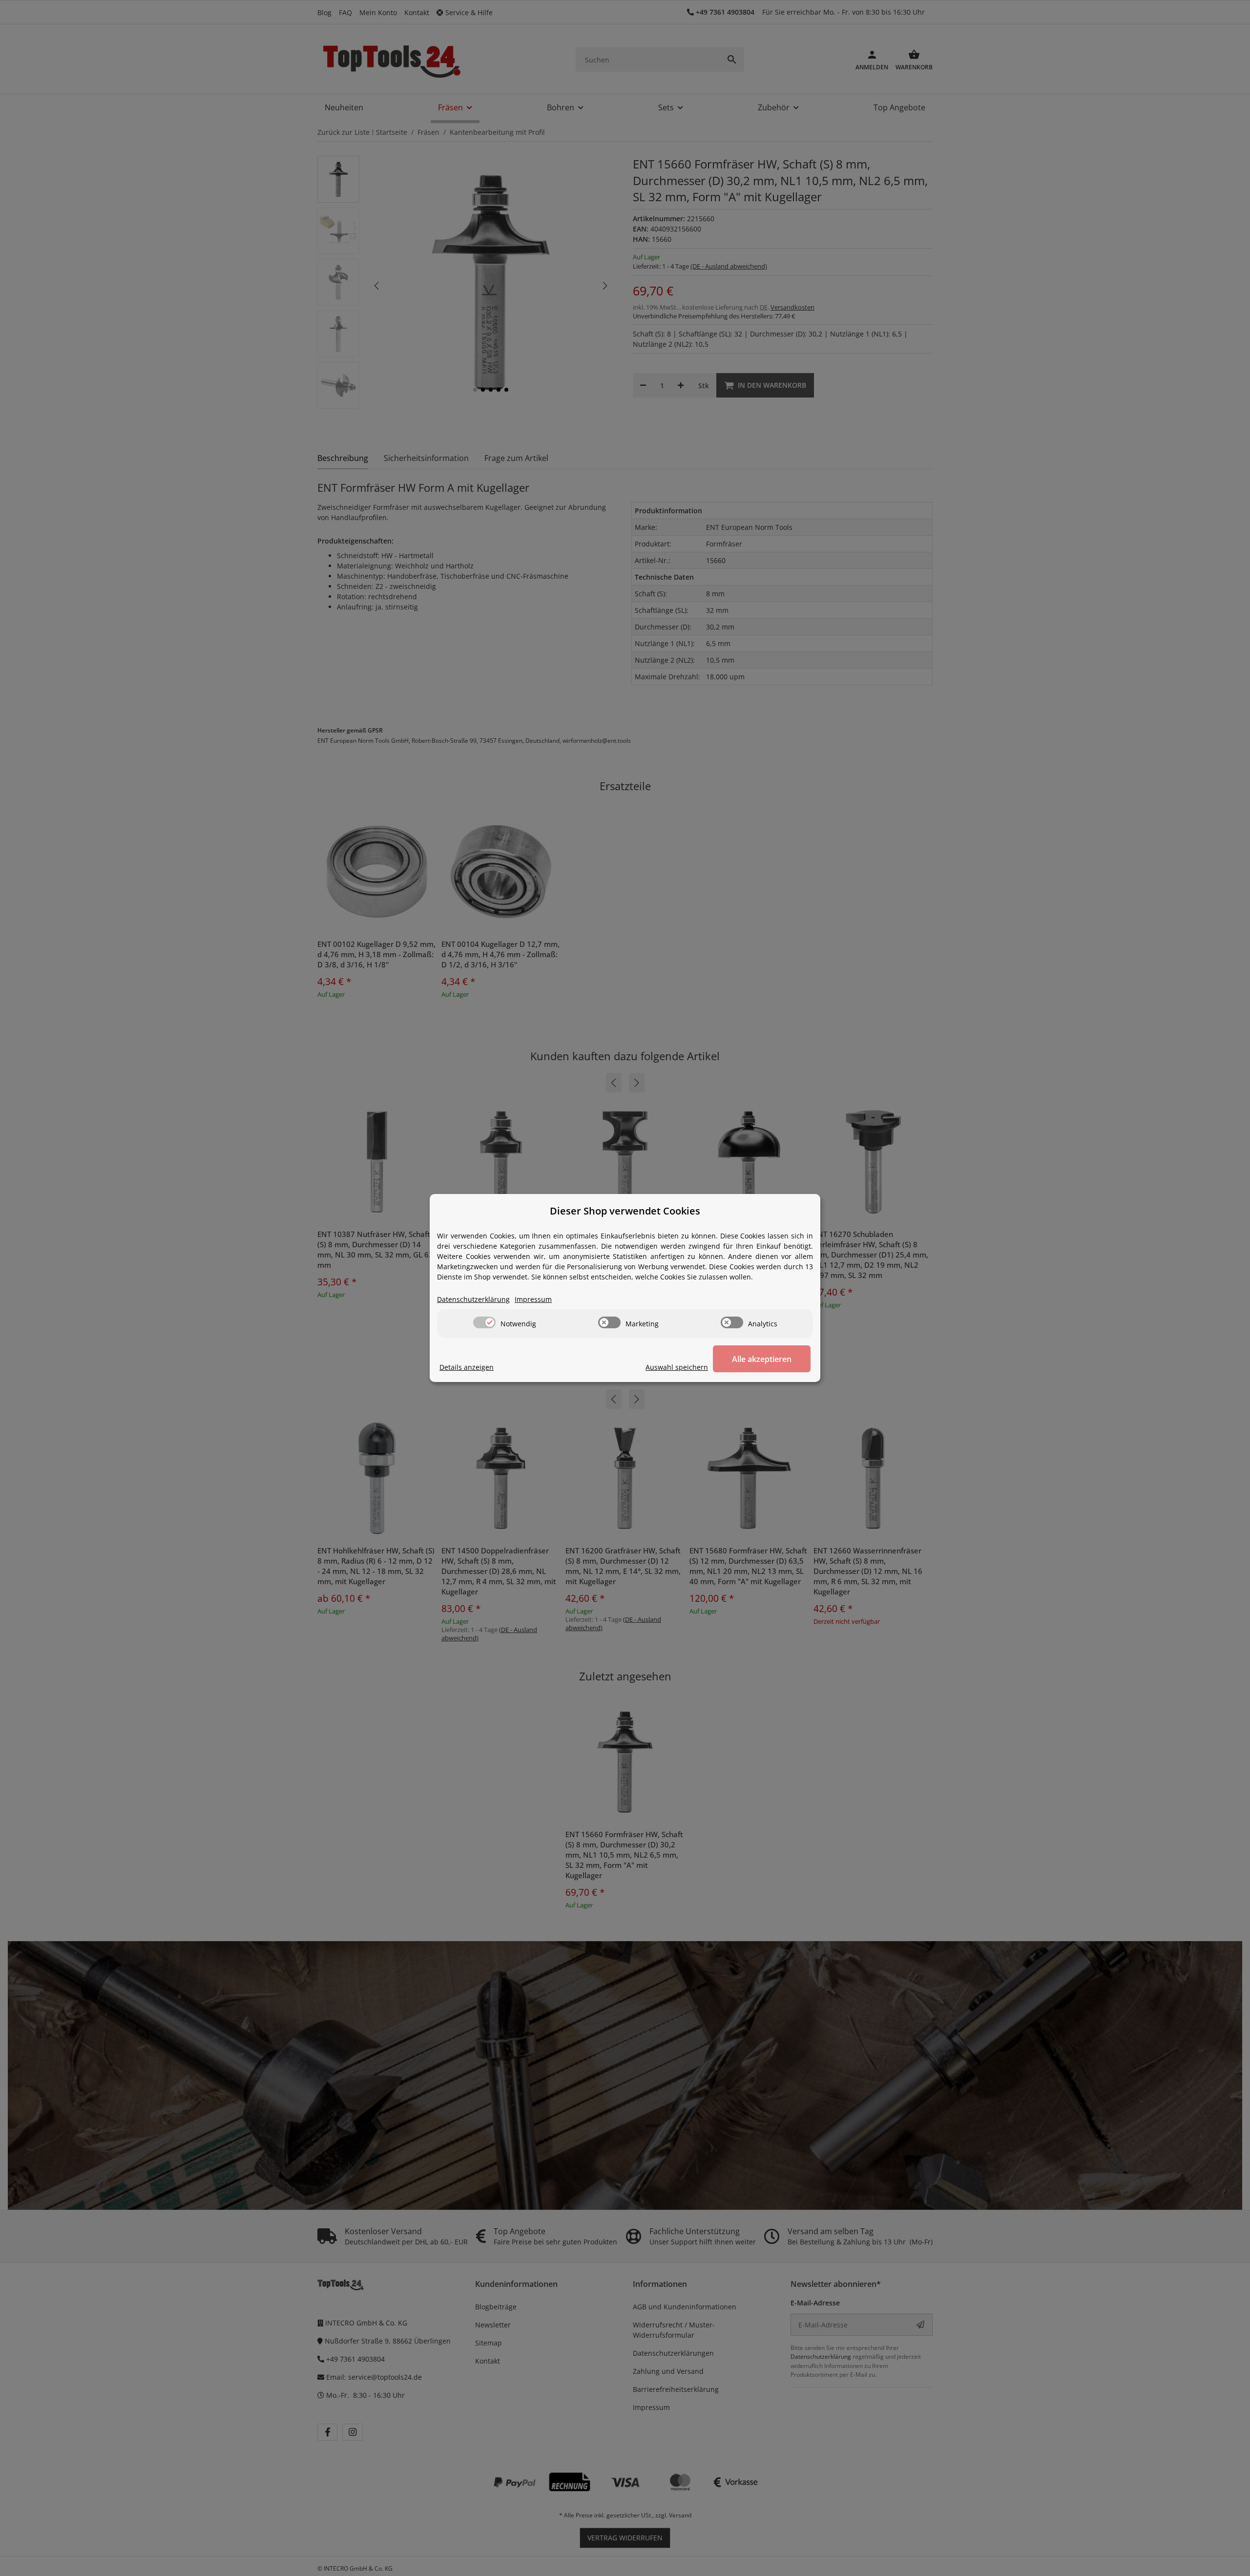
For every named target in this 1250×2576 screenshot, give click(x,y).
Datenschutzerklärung (473, 1299)
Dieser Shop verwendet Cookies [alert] (625, 1211)
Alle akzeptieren (762, 1359)
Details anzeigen (467, 1367)
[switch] (484, 1322)
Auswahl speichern (677, 1367)
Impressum (533, 1299)
